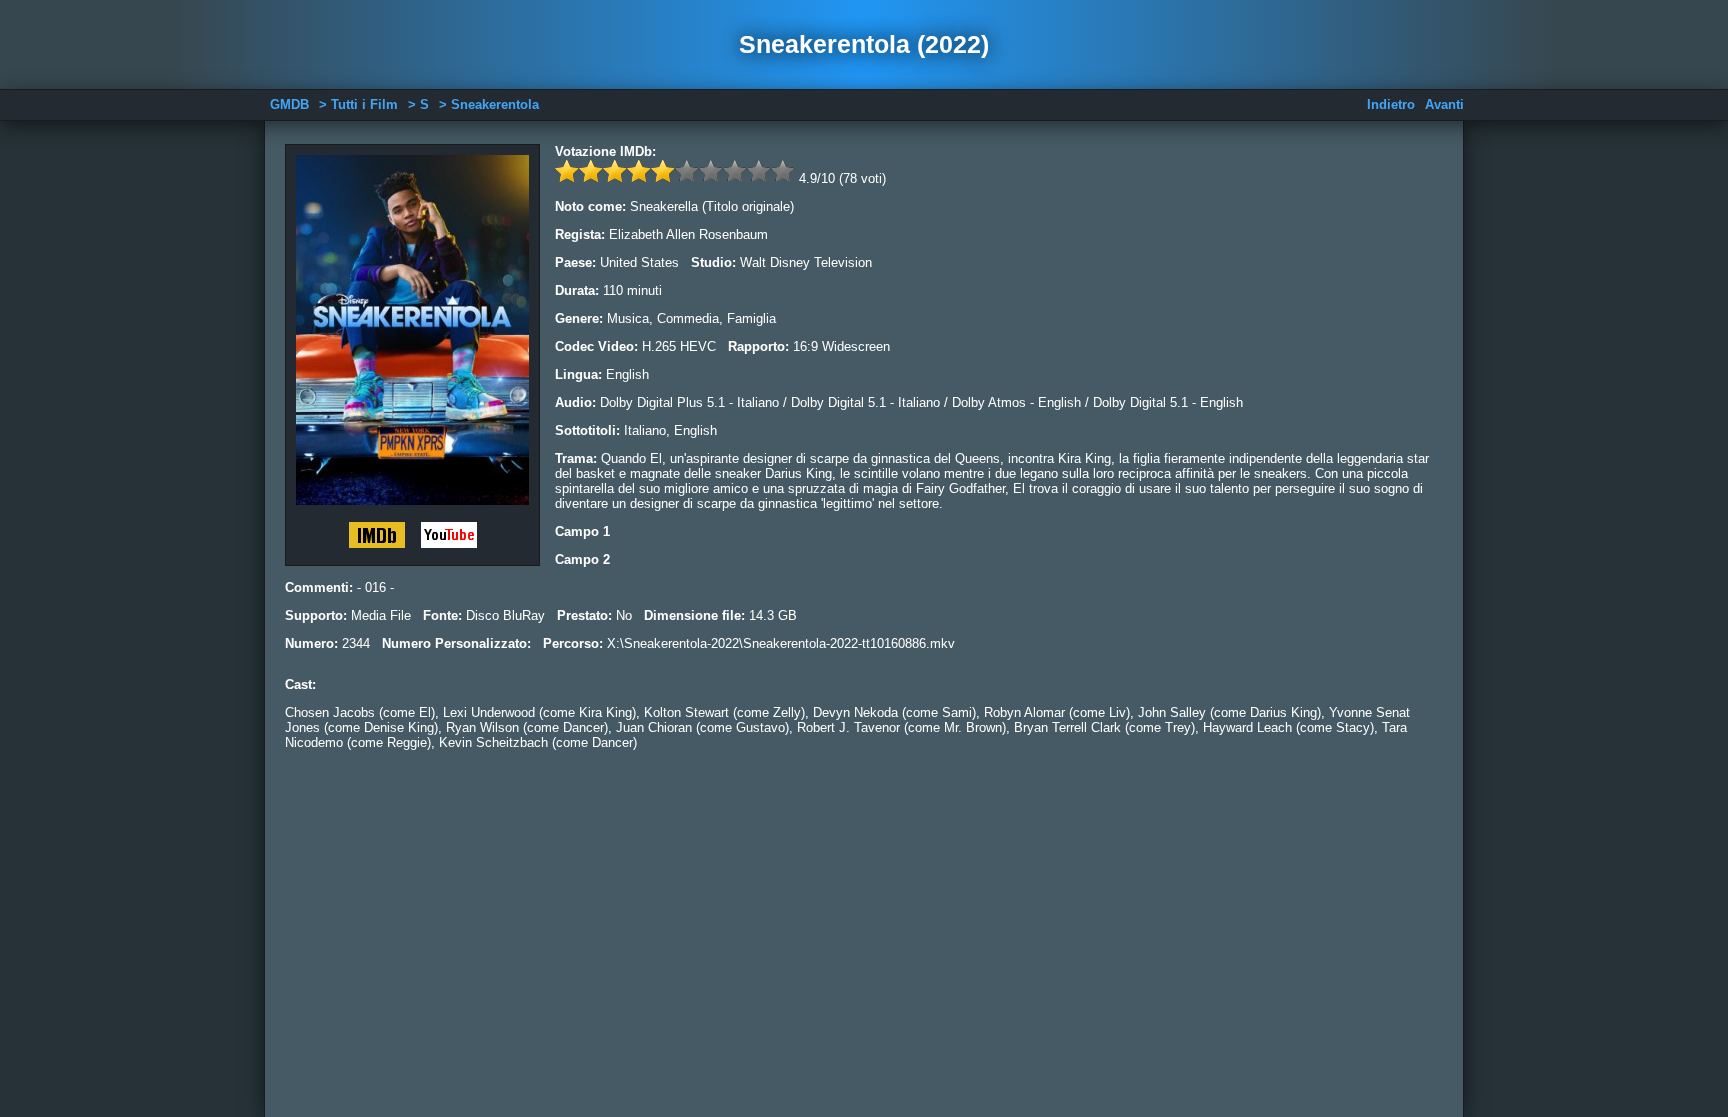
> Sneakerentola (489, 104)
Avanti (1444, 104)
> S (418, 104)
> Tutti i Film (358, 104)
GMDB (289, 104)
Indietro (1391, 104)
